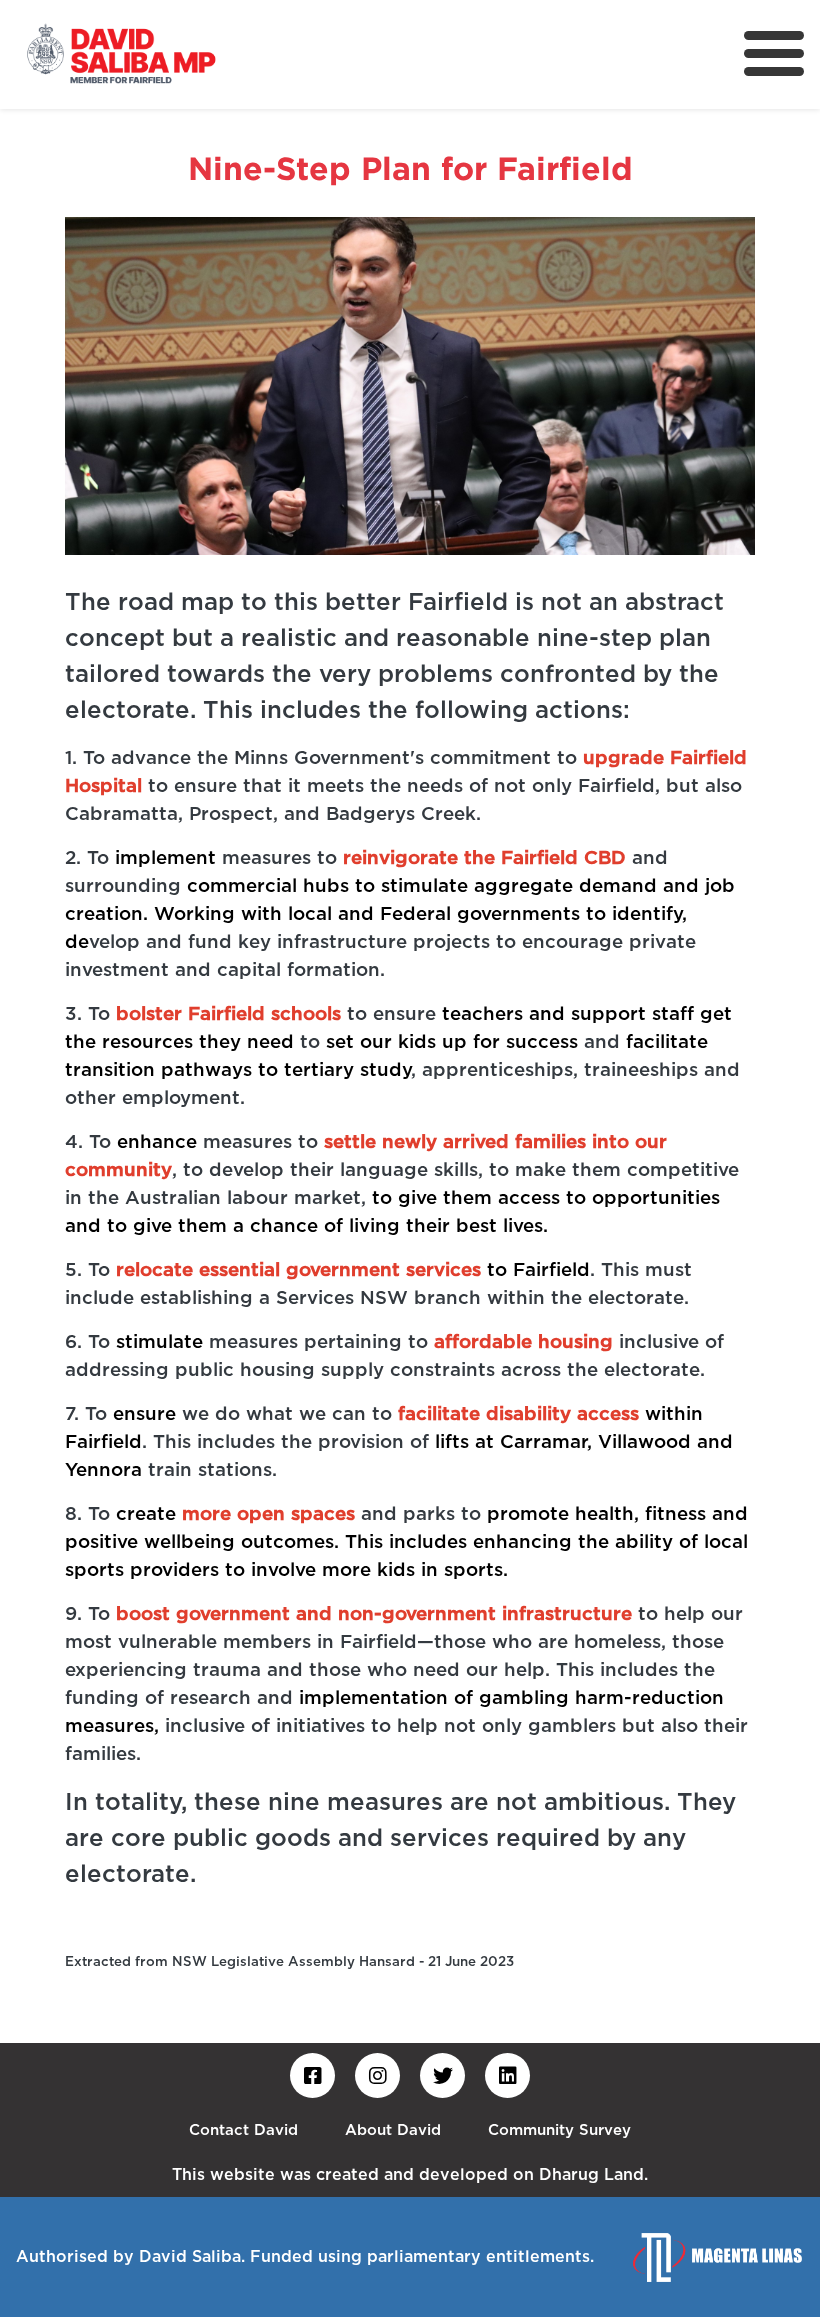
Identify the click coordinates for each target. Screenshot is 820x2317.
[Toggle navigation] (774, 53)
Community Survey (559, 2130)
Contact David (243, 2130)
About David (393, 2130)
